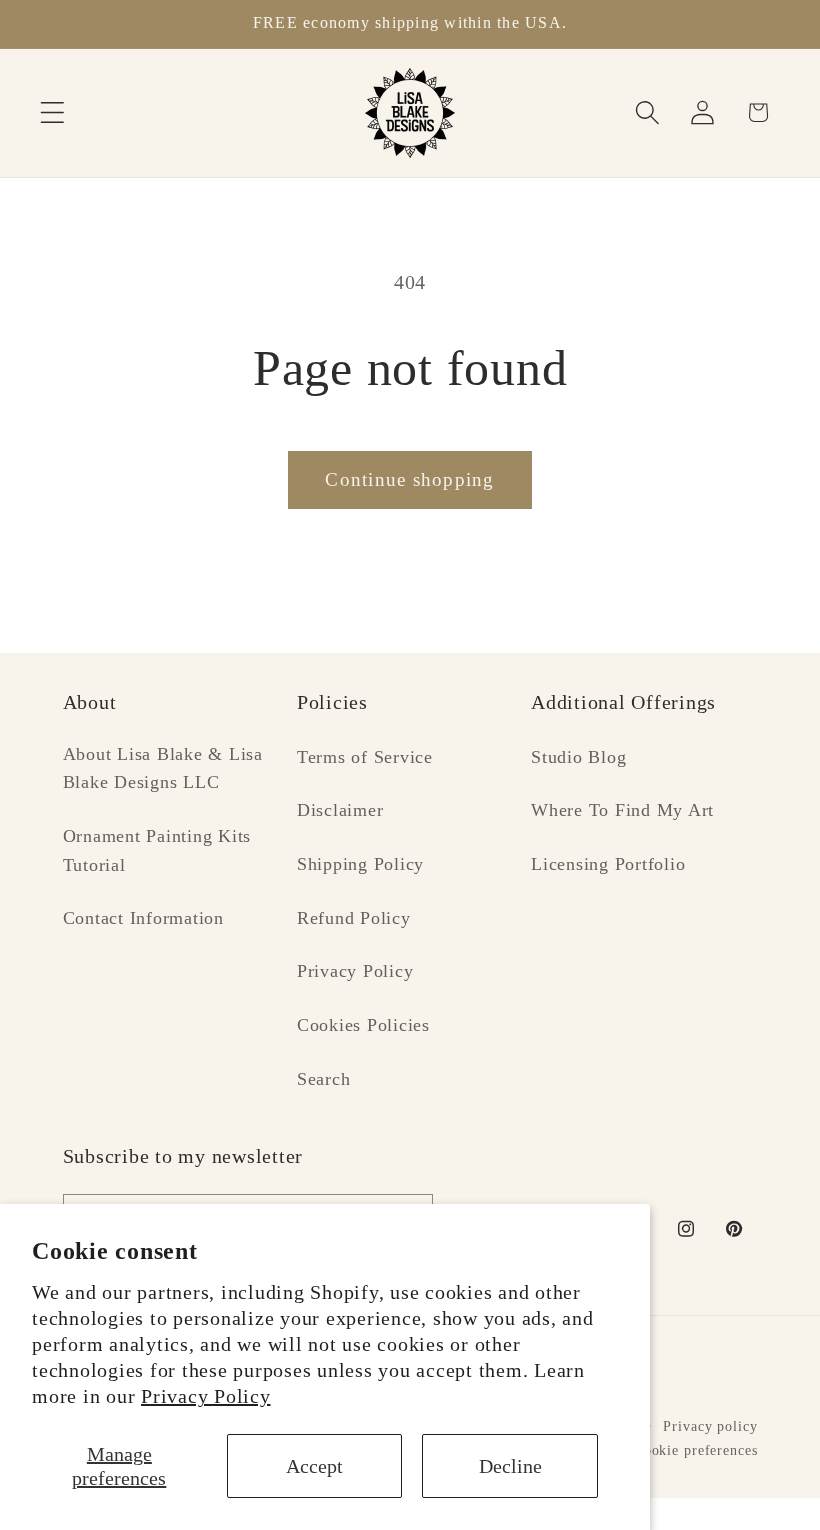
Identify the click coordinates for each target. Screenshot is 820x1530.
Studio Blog (578, 757)
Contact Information (143, 918)
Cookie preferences (696, 1450)
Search (324, 1079)
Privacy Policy (206, 1396)
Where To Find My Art (622, 810)
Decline (510, 1466)
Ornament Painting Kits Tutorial (157, 850)
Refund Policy (354, 918)
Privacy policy (710, 1426)
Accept (314, 1466)
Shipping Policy (360, 864)
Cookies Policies (363, 1025)
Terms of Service (365, 757)
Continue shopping (409, 479)
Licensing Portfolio (608, 864)
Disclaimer (340, 810)
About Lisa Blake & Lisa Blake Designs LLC (163, 768)
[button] (52, 112)
